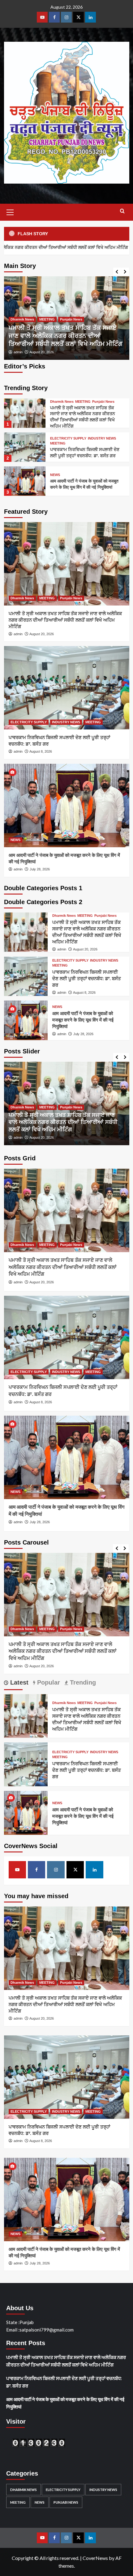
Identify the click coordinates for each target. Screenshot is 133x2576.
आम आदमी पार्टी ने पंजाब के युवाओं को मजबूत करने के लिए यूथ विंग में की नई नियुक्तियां (83, 1020)
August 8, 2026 (41, 352)
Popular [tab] (48, 1682)
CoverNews (95, 2558)
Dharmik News (62, 402)
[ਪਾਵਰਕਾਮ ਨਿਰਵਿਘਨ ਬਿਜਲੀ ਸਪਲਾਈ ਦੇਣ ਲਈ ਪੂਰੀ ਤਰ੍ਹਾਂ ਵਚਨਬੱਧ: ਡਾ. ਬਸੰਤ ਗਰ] (67, 318)
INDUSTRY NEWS (66, 327)
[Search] (122, 211)
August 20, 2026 (42, 634)
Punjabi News (103, 402)
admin (18, 352)
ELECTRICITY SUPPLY (29, 327)
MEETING (93, 327)
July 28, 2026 (40, 869)
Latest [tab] (18, 1682)
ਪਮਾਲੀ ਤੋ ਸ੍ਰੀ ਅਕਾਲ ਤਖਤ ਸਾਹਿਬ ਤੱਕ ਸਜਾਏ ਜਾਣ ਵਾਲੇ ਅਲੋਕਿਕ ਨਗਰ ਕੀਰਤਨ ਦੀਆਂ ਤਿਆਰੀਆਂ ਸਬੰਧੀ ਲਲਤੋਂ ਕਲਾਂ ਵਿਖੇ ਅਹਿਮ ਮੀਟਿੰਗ (65, 620)
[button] (10, 211)
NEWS (55, 475)
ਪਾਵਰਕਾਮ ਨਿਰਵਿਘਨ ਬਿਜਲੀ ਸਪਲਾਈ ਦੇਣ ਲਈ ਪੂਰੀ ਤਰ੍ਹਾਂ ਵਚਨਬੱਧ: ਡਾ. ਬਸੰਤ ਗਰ (87, 978)
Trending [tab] (82, 1682)
